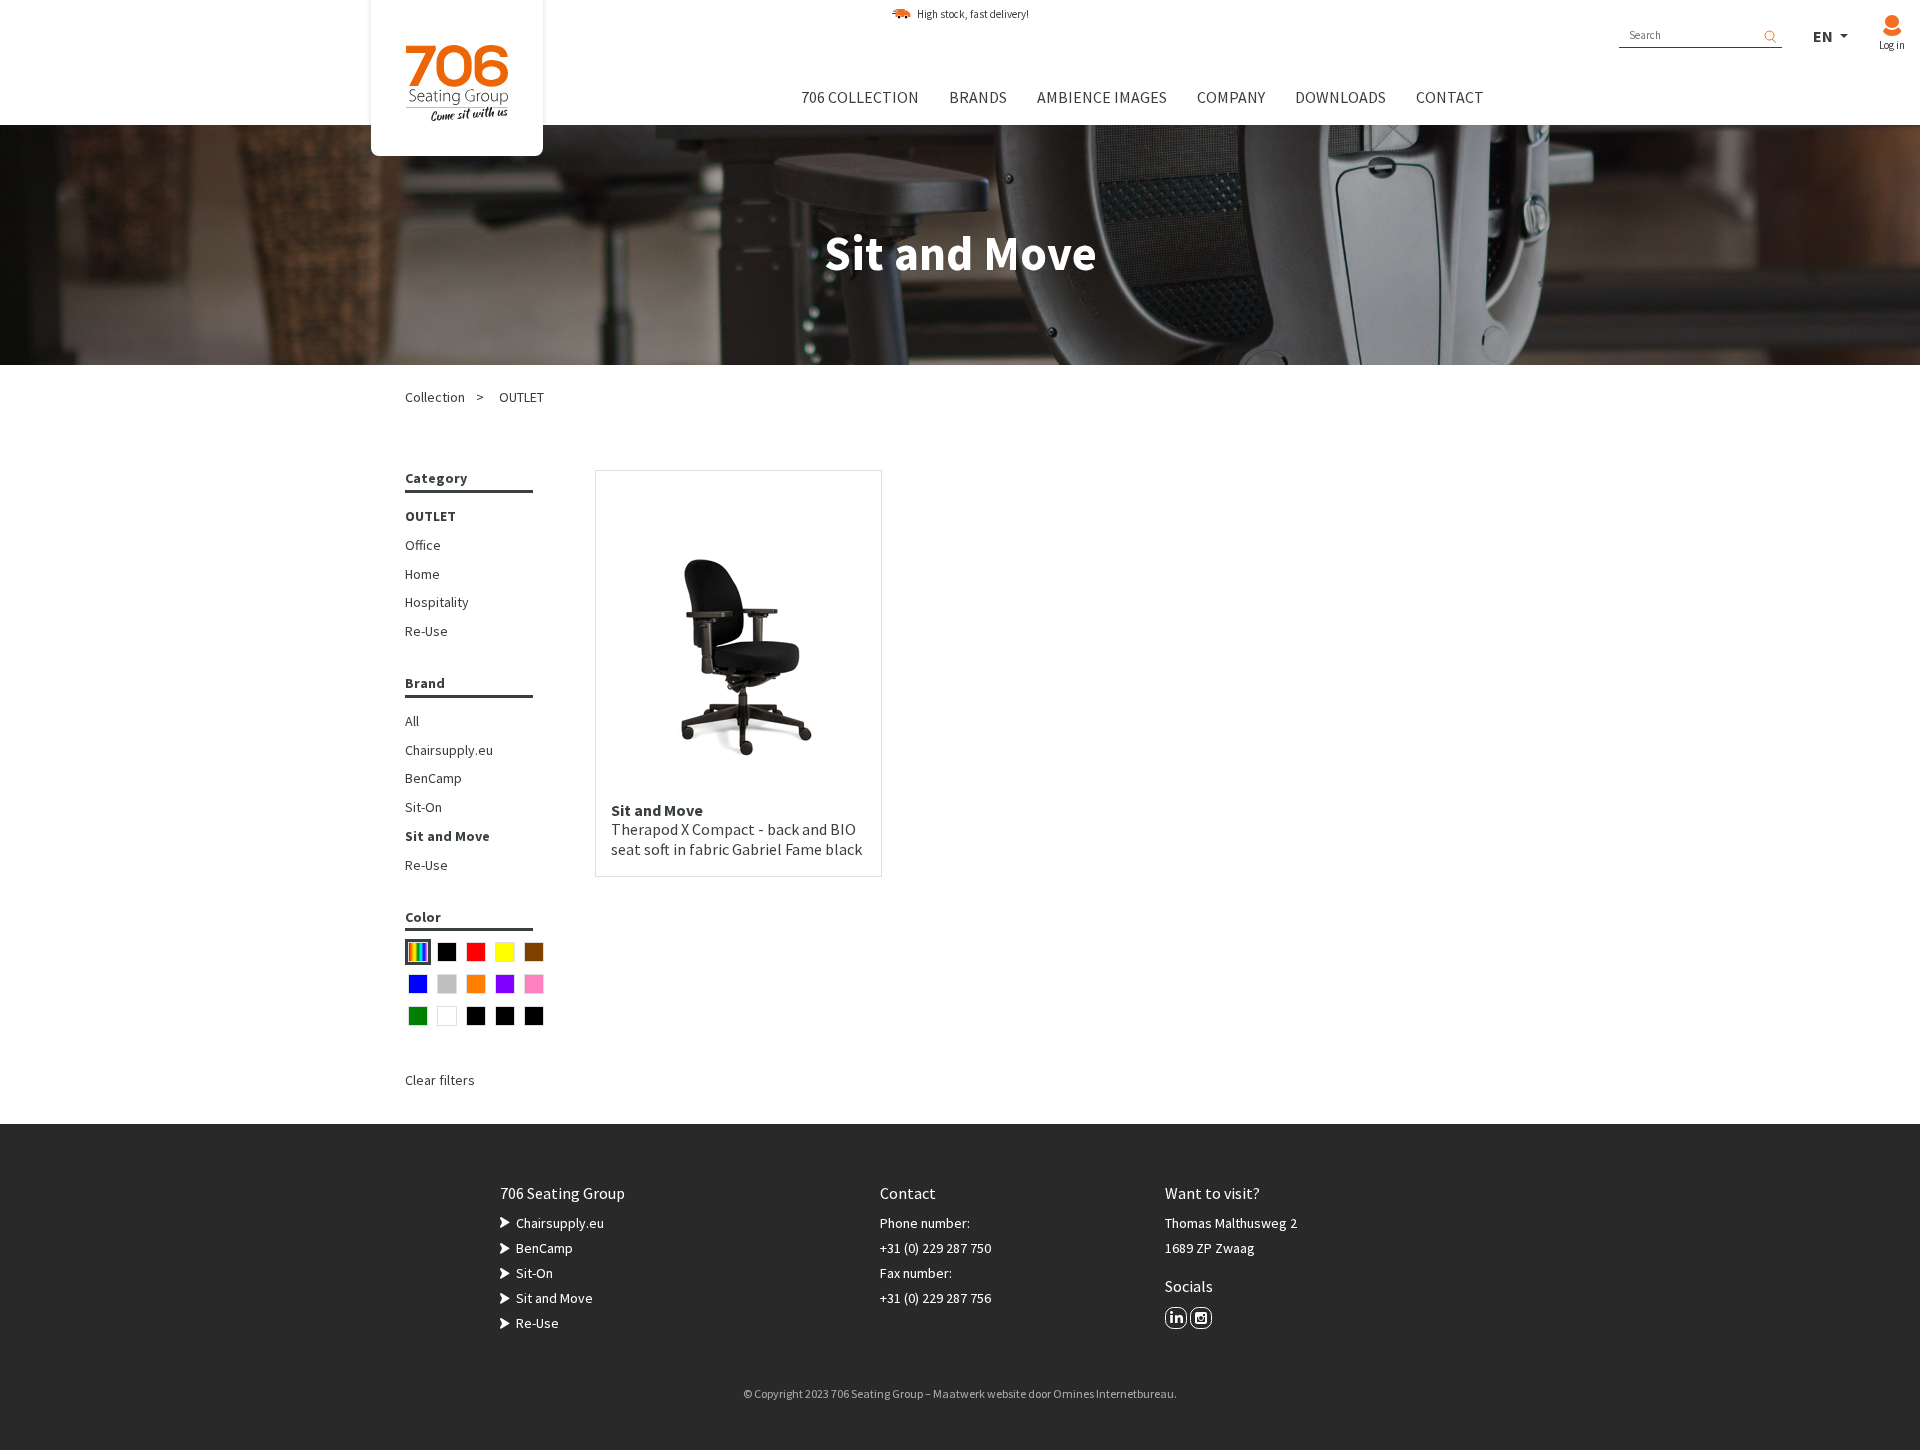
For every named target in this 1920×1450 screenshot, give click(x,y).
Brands (978, 97)
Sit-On (423, 807)
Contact (1450, 97)
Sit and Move (447, 836)
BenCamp (433, 778)
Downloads (1340, 97)
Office (423, 545)
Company (1231, 97)
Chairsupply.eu (449, 750)
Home (422, 574)
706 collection (860, 97)
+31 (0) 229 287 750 (935, 1248)
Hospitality (437, 602)
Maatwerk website (979, 1393)
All (412, 721)
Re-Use (426, 631)
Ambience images (1102, 97)
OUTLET (521, 397)
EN (1824, 36)
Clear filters (440, 1080)
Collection (435, 397)
